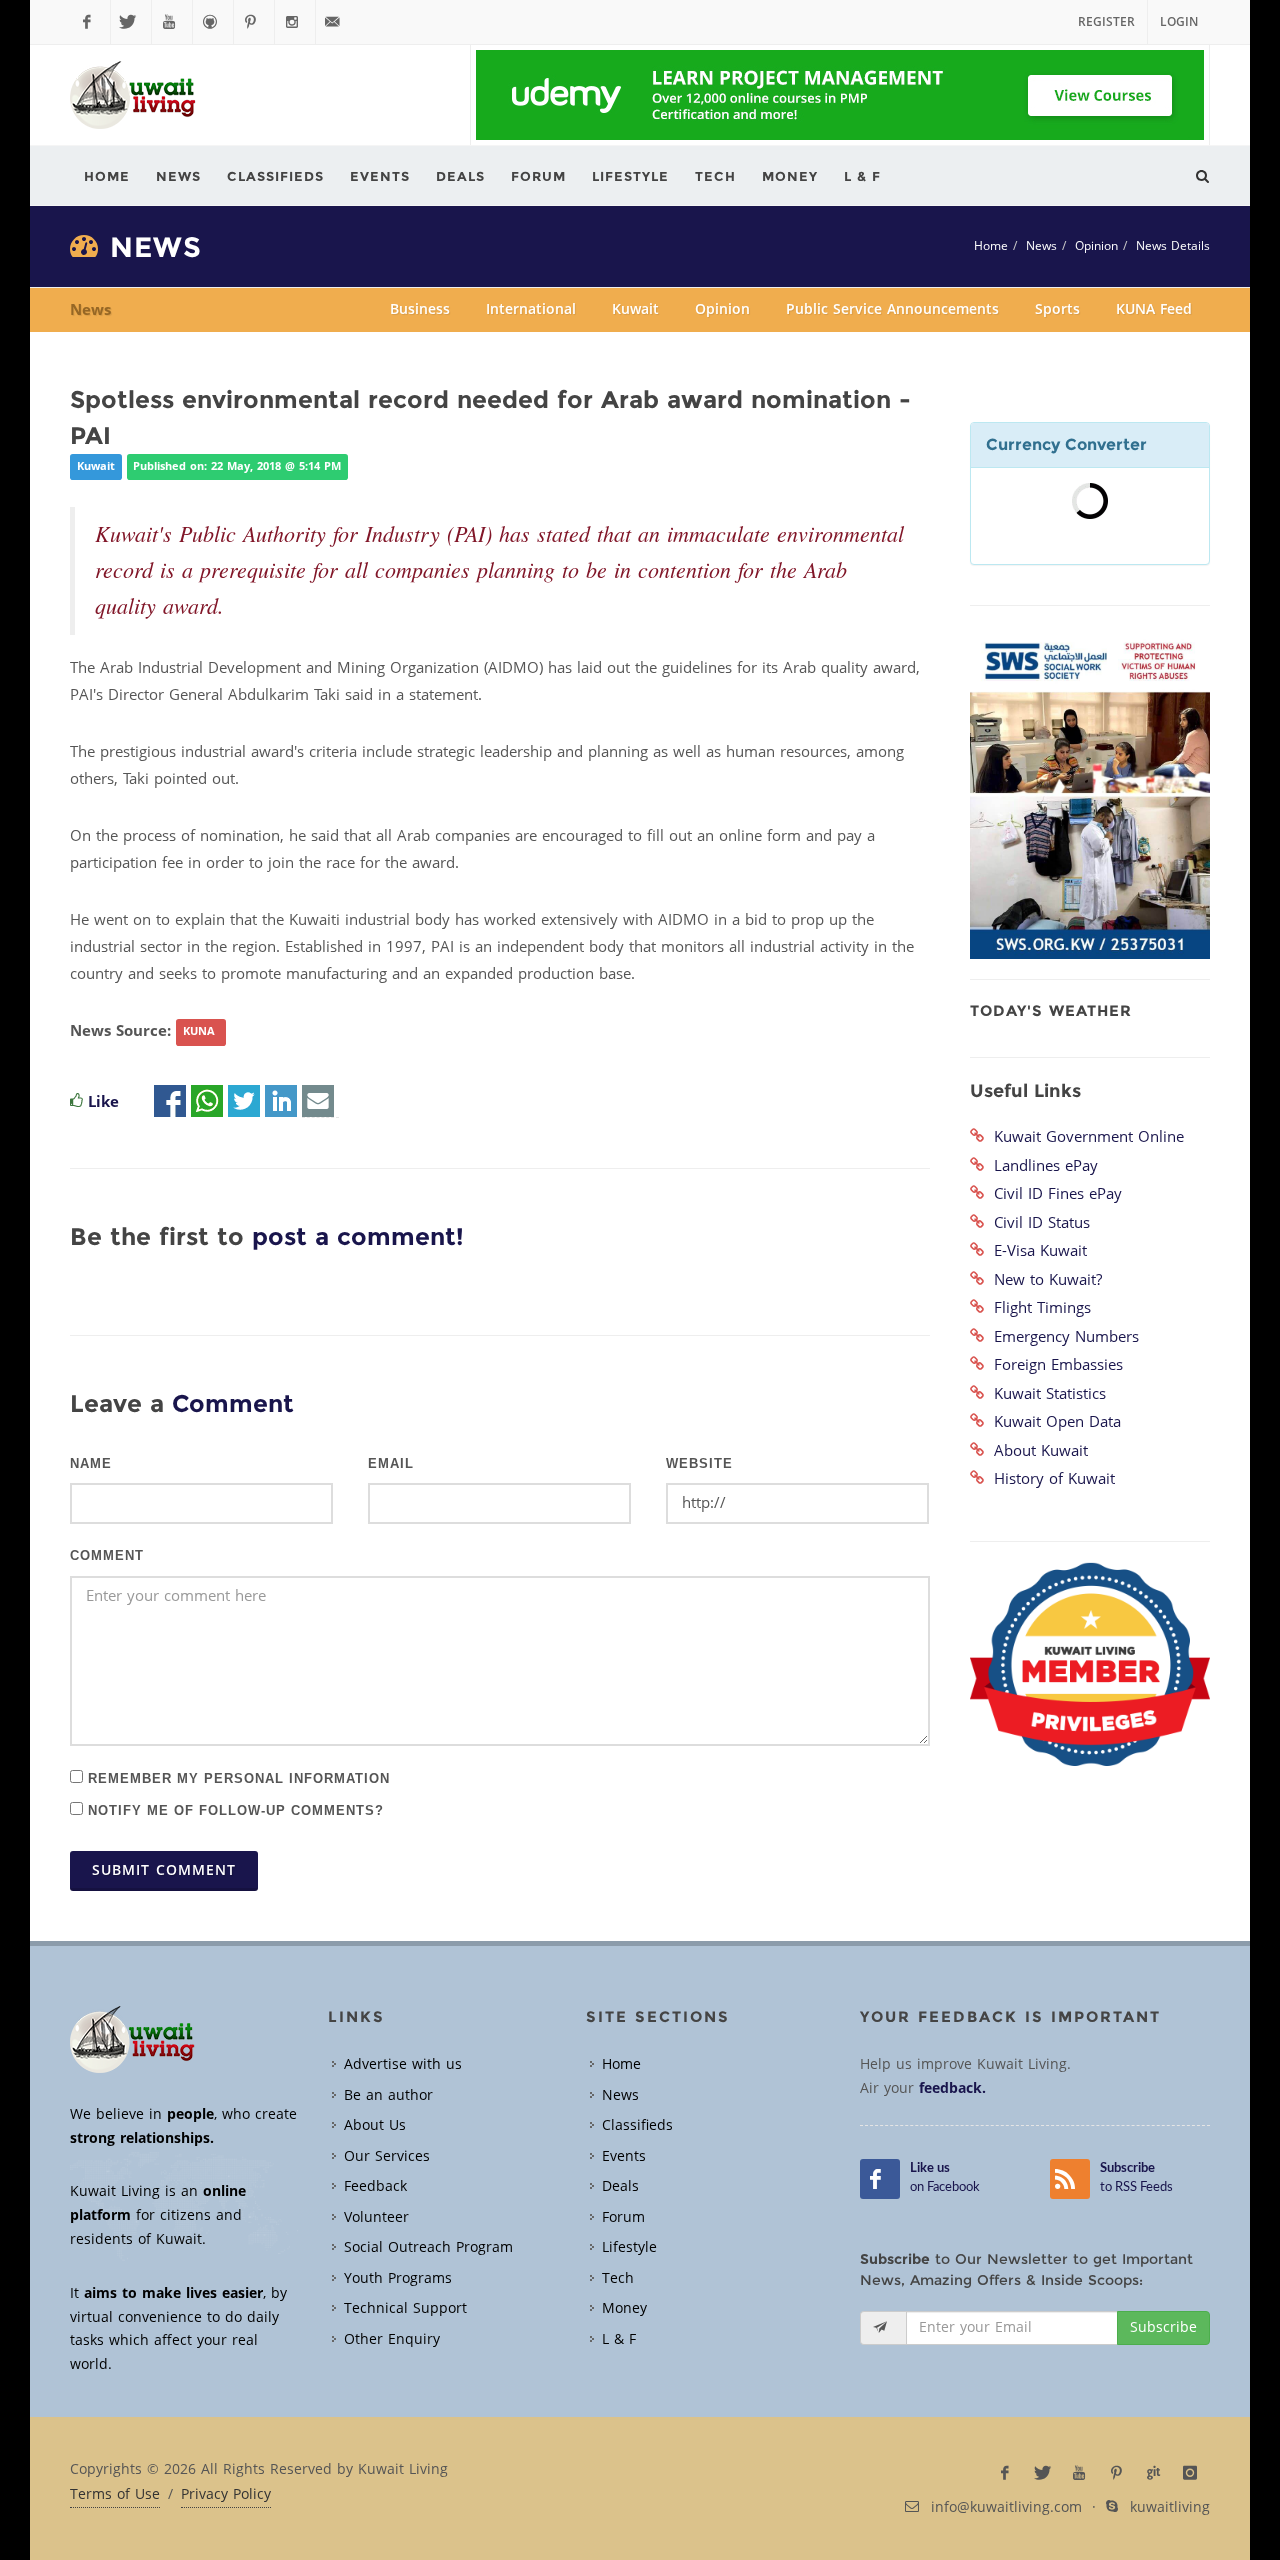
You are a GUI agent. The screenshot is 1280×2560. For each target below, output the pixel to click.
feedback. (952, 2088)
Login (1179, 22)
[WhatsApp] (207, 1102)
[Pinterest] (254, 22)
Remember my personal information (236, 1777)
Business (420, 309)
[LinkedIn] (281, 1102)
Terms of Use (115, 2495)
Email (391, 1464)
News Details (1173, 246)
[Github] (213, 22)
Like (103, 1102)
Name (91, 1464)
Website (699, 1464)
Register (1106, 22)
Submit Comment (164, 1870)
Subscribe (1163, 2327)
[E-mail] (318, 1102)
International (531, 309)
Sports (1057, 309)
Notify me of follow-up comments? (233, 1809)
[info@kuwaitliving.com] (336, 22)
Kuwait (635, 309)
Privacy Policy (226, 2495)
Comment (107, 1556)
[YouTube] (172, 22)
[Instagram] (295, 22)
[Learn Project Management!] (840, 95)
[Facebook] (90, 22)
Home (991, 246)
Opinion (1096, 246)
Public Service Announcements (892, 309)
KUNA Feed (1154, 309)
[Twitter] (131, 22)
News (1041, 246)
